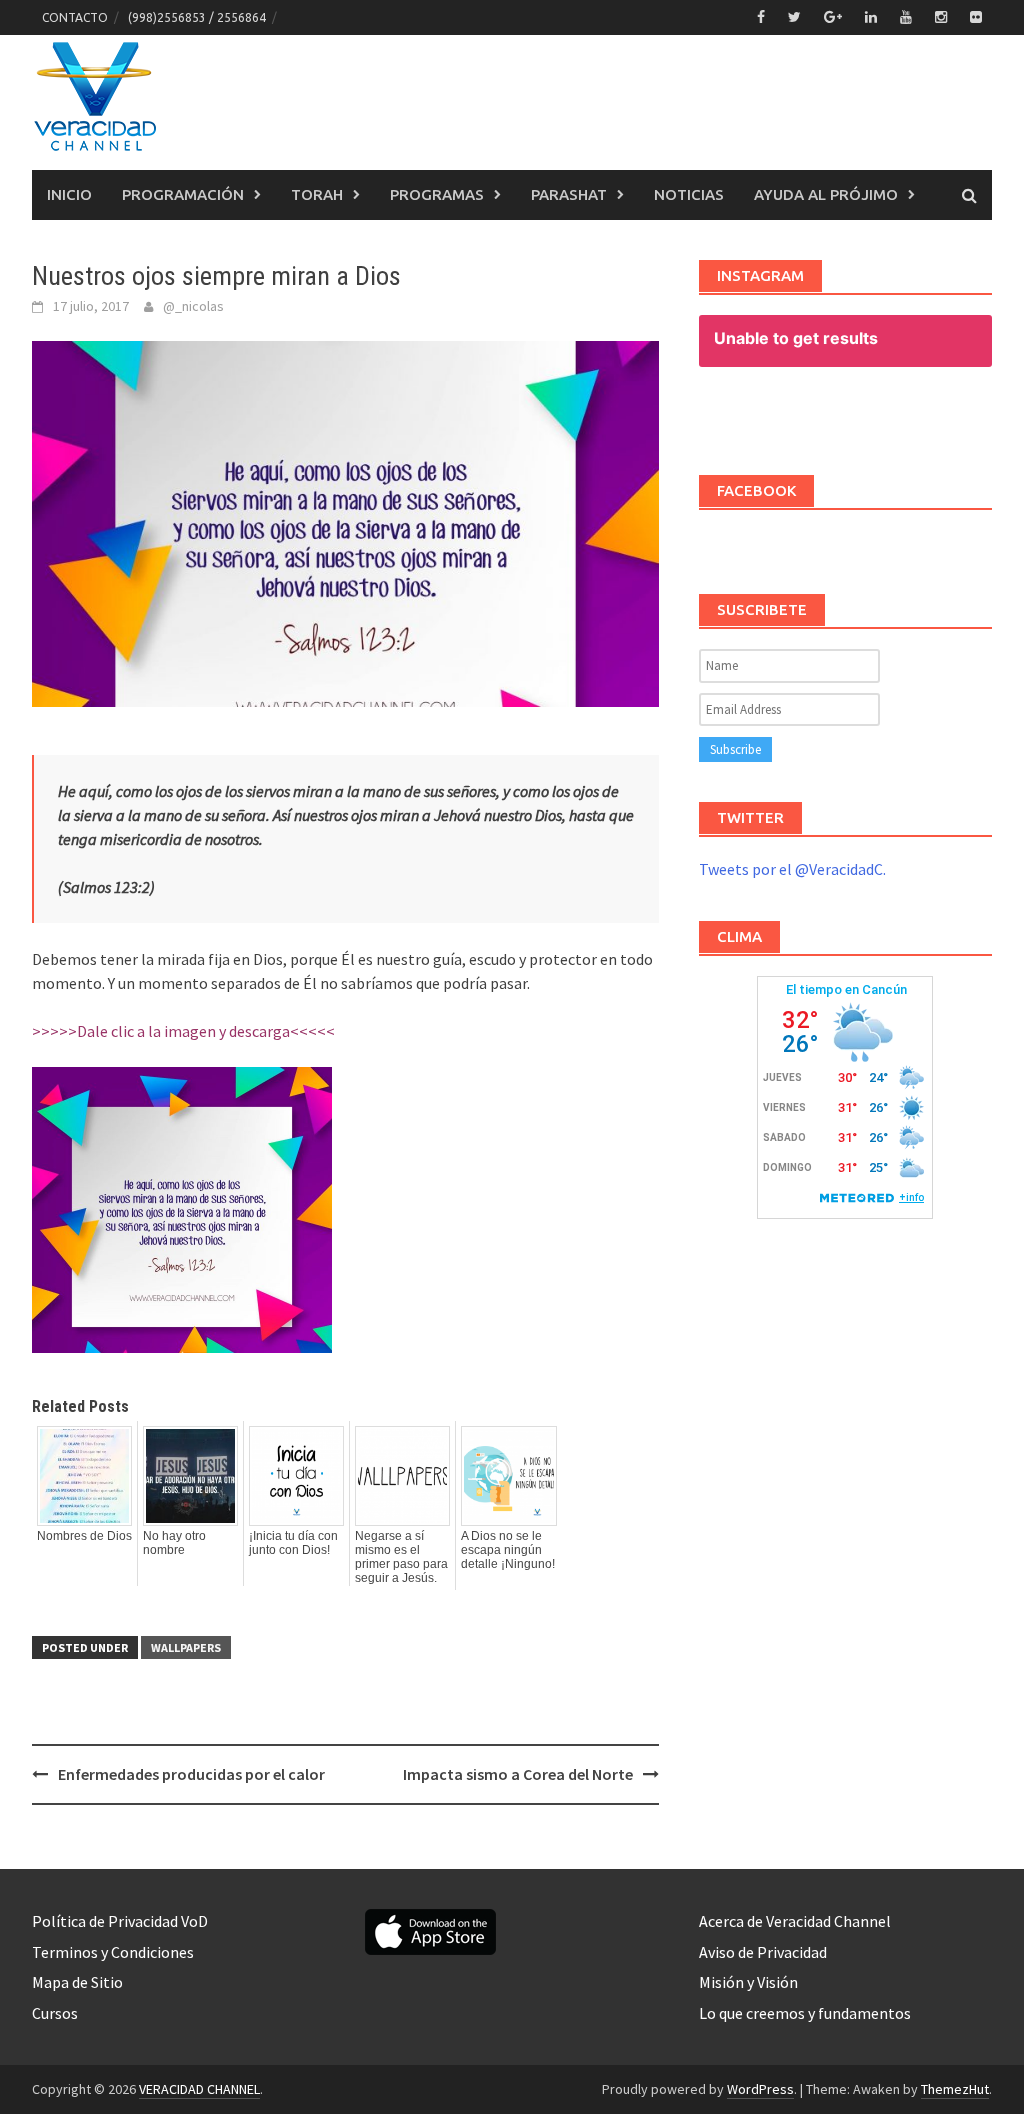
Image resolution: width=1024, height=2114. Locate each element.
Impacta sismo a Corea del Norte (518, 1774)
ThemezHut (955, 2089)
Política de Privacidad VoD (120, 1921)
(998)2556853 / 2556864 (197, 17)
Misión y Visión (748, 1982)
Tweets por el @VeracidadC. (792, 869)
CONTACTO (75, 17)
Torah (317, 194)
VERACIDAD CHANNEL (199, 2089)
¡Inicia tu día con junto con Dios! (293, 1543)
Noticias (689, 194)
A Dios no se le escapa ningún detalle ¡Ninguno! (508, 1550)
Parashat (569, 194)
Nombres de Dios (84, 1536)
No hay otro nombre (174, 1543)
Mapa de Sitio (77, 1982)
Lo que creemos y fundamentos (805, 2013)
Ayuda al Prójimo (826, 194)
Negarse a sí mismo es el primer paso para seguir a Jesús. (401, 1557)
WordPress (760, 2089)
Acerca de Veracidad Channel (795, 1921)
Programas (437, 194)
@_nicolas (193, 306)
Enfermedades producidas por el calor (191, 1774)
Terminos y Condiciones (113, 1952)
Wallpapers (186, 1647)
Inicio (69, 194)
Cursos (55, 2013)
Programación (183, 194)
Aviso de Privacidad (763, 1952)
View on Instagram (855, 415)
